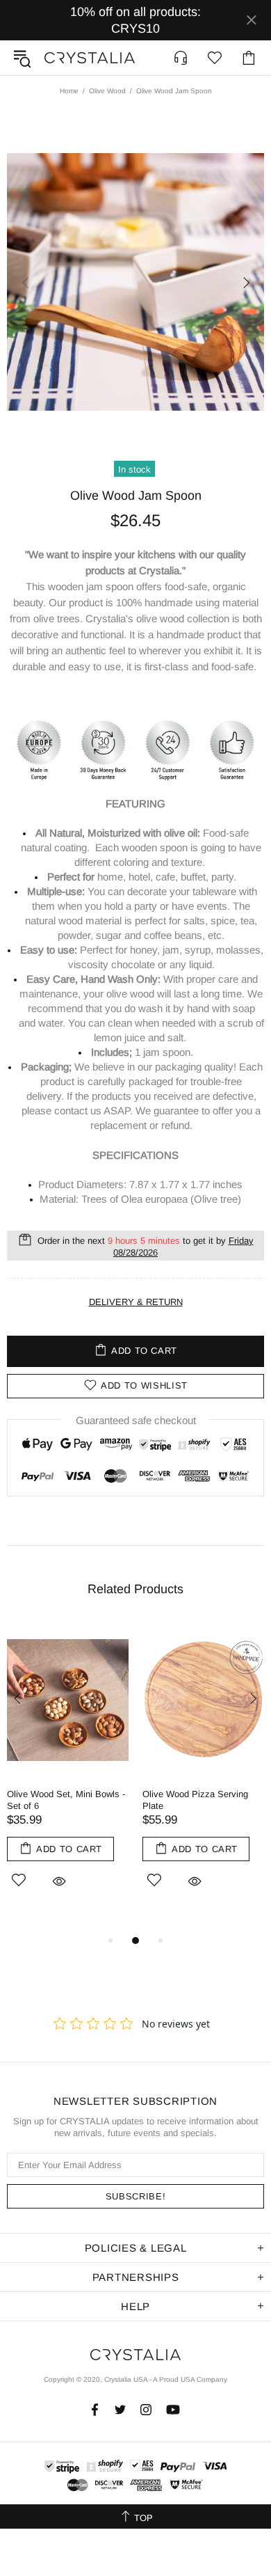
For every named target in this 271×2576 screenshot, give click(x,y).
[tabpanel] (68, 1771)
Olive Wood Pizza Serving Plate (195, 1800)
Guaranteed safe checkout (136, 1420)
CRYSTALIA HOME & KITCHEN (90, 58)
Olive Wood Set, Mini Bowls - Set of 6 (66, 1800)
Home (69, 91)
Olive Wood (107, 91)
